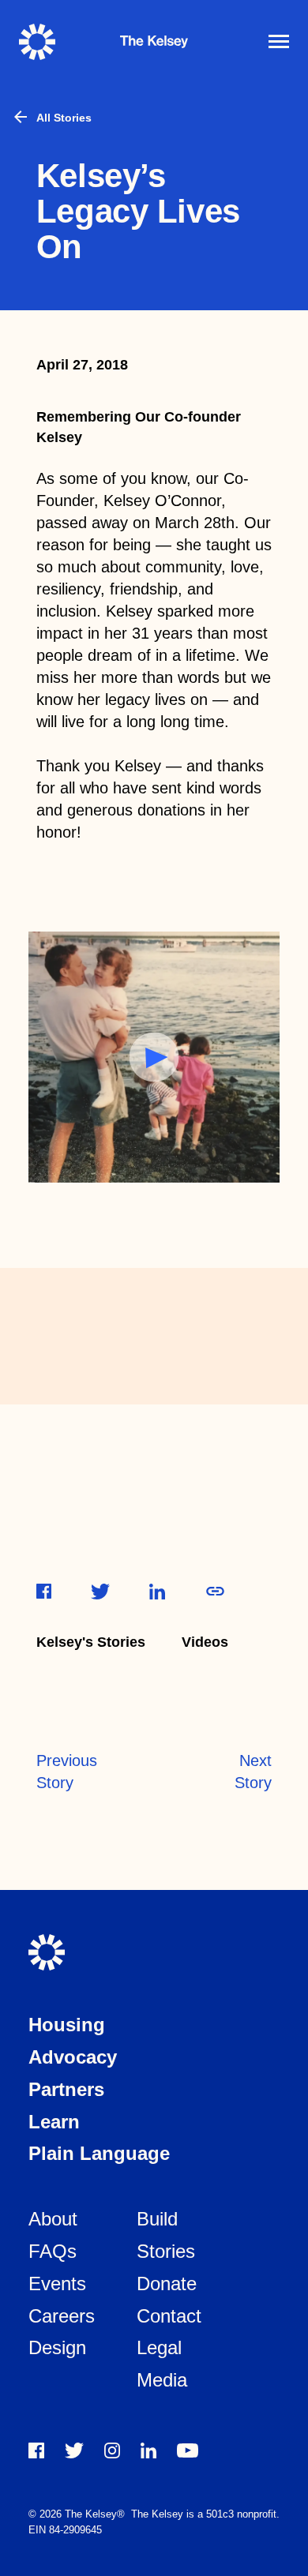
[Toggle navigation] (279, 41)
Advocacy (73, 2057)
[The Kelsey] (47, 42)
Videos (205, 1642)
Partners (66, 2089)
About (53, 2219)
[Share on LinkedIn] (157, 1592)
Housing (67, 2025)
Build (157, 2219)
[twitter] (74, 2450)
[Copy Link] (215, 1591)
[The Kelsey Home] (47, 1952)
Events (57, 2284)
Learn (54, 2122)
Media (162, 2380)
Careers (62, 2316)
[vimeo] (188, 2450)
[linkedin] (148, 2450)
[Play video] (154, 1057)
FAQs (53, 2251)
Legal (159, 2347)
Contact (169, 2316)
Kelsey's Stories (91, 1642)
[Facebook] (36, 2450)
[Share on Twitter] (100, 1592)
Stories (166, 2251)
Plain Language (99, 2153)
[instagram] (112, 2450)
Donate (167, 2284)
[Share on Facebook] (44, 1591)
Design (57, 2347)
